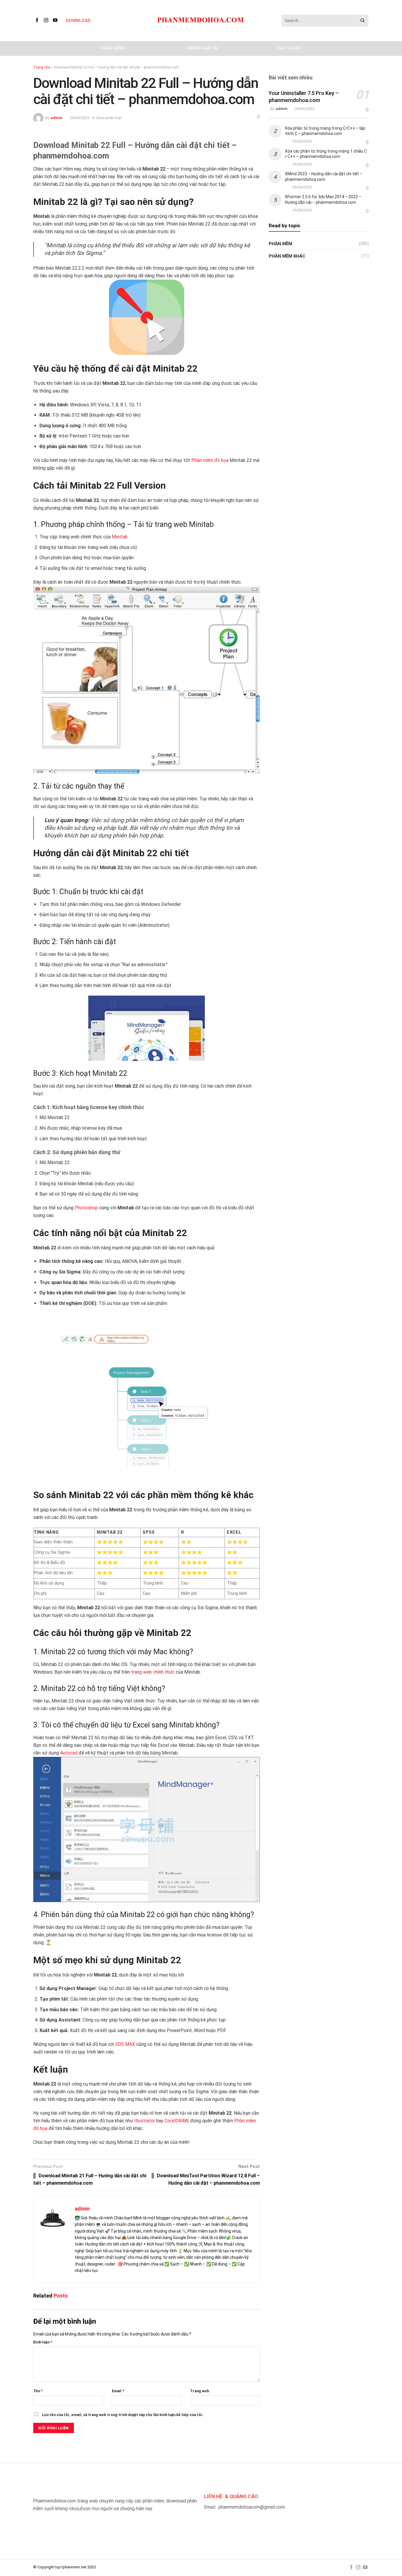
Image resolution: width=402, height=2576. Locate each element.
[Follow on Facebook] (38, 20)
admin (57, 118)
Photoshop (86, 1208)
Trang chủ (42, 67)
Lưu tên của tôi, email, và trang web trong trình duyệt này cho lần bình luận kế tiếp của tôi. (123, 2415)
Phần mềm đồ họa (210, 460)
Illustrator (145, 2121)
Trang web (200, 2391)
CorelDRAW (176, 2121)
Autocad (69, 1753)
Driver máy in (202, 48)
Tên (38, 2391)
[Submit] (363, 21)
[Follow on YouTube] (56, 20)
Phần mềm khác (287, 256)
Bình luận (43, 2342)
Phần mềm (112, 48)
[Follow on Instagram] (47, 20)
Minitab (120, 537)
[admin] (38, 118)
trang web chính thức (153, 1672)
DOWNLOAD (78, 21)
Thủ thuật (289, 48)
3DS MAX (125, 2044)
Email (118, 2391)
